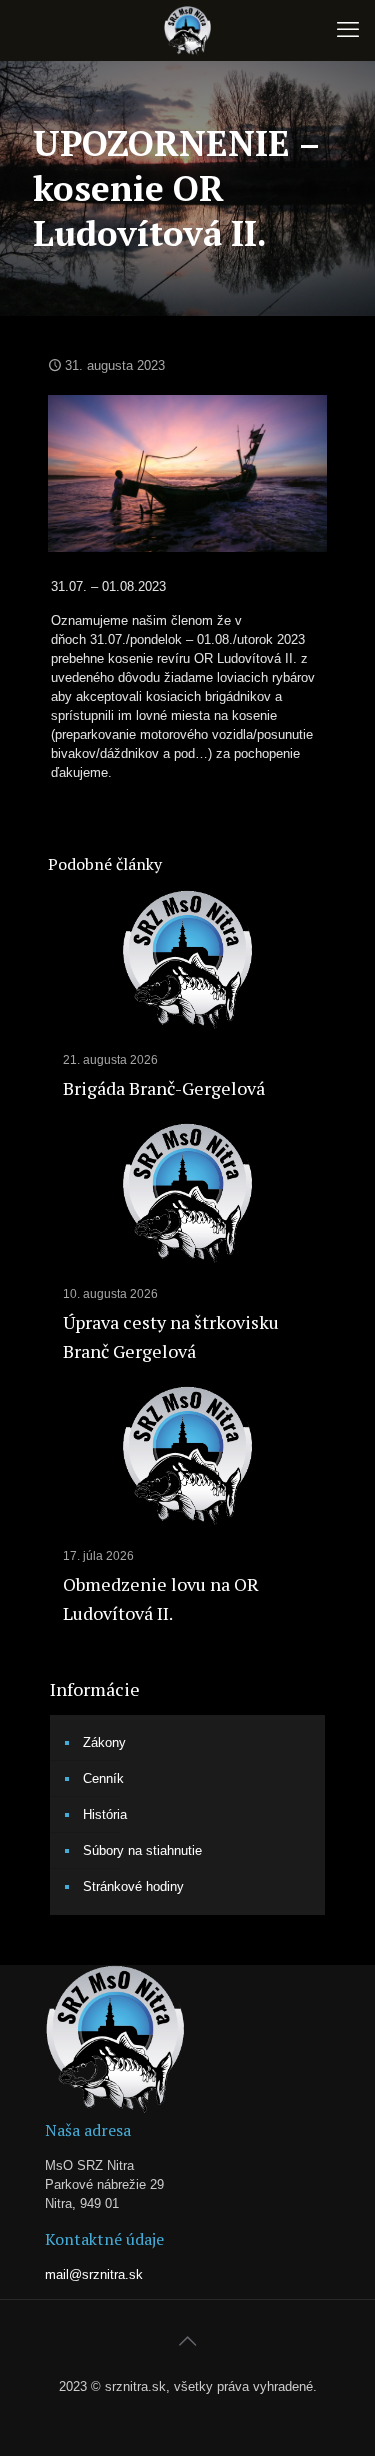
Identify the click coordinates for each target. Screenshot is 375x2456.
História (105, 1814)
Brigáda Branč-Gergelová (164, 1088)
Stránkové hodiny (133, 1886)
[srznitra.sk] (187, 30)
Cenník (103, 1778)
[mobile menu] (348, 30)
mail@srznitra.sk (94, 2274)
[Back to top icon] (188, 2341)
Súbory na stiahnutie (142, 1850)
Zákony (104, 1742)
